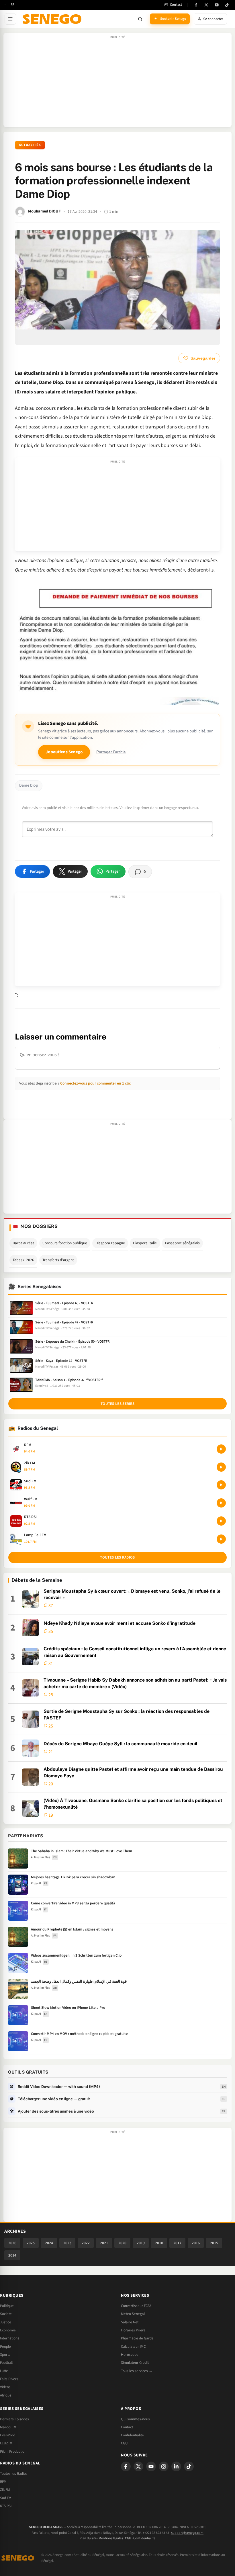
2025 (31, 2243)
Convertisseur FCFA (136, 2306)
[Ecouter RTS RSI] (221, 1521)
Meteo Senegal (133, 2314)
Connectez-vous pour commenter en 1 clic (95, 1083)
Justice (6, 2322)
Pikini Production (13, 2452)
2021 (104, 2243)
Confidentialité (144, 2538)
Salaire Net (130, 2322)
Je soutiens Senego (64, 752)
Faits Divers (9, 2379)
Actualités (30, 145)
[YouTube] (217, 5)
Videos (5, 2387)
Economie (8, 2330)
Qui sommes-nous (135, 2419)
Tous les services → (137, 2371)
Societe (6, 2314)
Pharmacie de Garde (137, 2338)
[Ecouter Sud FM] (221, 1485)
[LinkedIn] (176, 2466)
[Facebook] (196, 5)
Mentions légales (111, 2538)
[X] (138, 2466)
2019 (141, 2243)
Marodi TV (8, 2427)
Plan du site (88, 2538)
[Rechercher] (140, 19)
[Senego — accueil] (53, 19)
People (5, 2347)
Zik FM (5, 2490)
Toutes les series (117, 1404)
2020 (122, 2243)
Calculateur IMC (133, 2347)
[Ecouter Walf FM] (221, 1503)
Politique (7, 2306)
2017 (177, 2243)
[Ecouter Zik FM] (221, 1467)
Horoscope (130, 2355)
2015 (214, 2243)
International (10, 2338)
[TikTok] (227, 5)
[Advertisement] (117, 83)
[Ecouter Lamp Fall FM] (221, 1539)
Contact (127, 2427)
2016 (196, 2243)
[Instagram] (164, 2466)
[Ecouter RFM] (221, 1449)
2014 (12, 2255)
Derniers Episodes (14, 2419)
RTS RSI (6, 2506)
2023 (67, 2243)
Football (6, 2363)
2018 (159, 2243)
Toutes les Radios (14, 2474)
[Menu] (10, 19)
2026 (12, 2243)
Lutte (4, 2371)
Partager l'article (111, 752)
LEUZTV (6, 2443)
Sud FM (6, 2498)
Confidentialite (132, 2435)
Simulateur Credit (135, 2363)
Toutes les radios (117, 1557)
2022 (86, 2243)
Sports (5, 2355)
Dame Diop (29, 785)
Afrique (6, 2395)
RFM (3, 2482)
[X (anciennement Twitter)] (206, 5)
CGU (124, 2443)
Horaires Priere (133, 2330)
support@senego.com (187, 2533)
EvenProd (8, 2435)
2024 (49, 2243)
